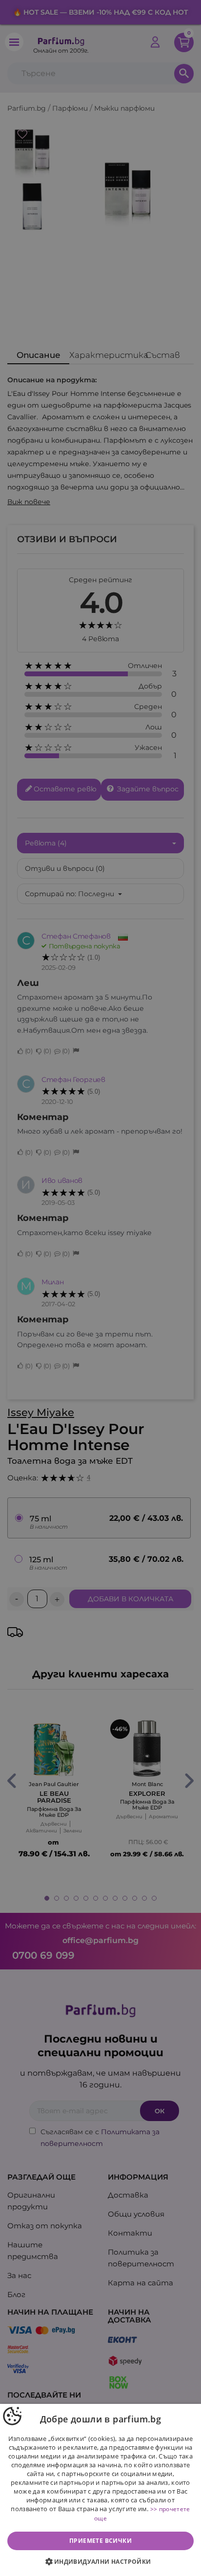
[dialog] (100, 2490)
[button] (100, 2562)
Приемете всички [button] (100, 2541)
